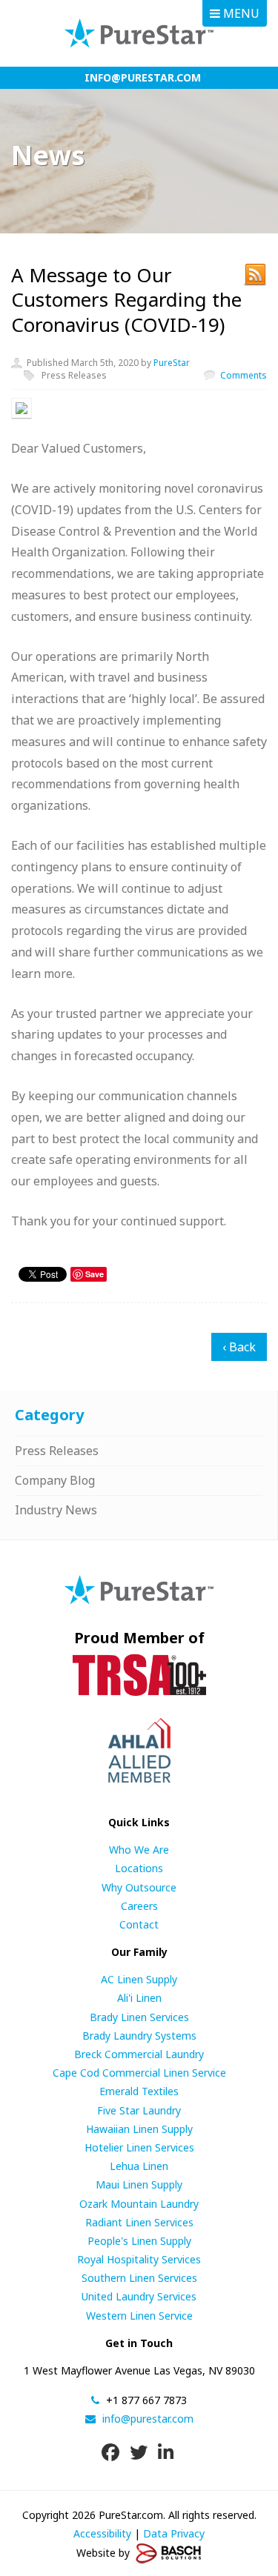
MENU (240, 13)
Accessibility (102, 2533)
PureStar (172, 363)
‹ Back (239, 1347)
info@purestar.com (143, 77)
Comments (244, 375)
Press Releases (74, 375)
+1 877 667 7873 (145, 2400)
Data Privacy (174, 2533)
